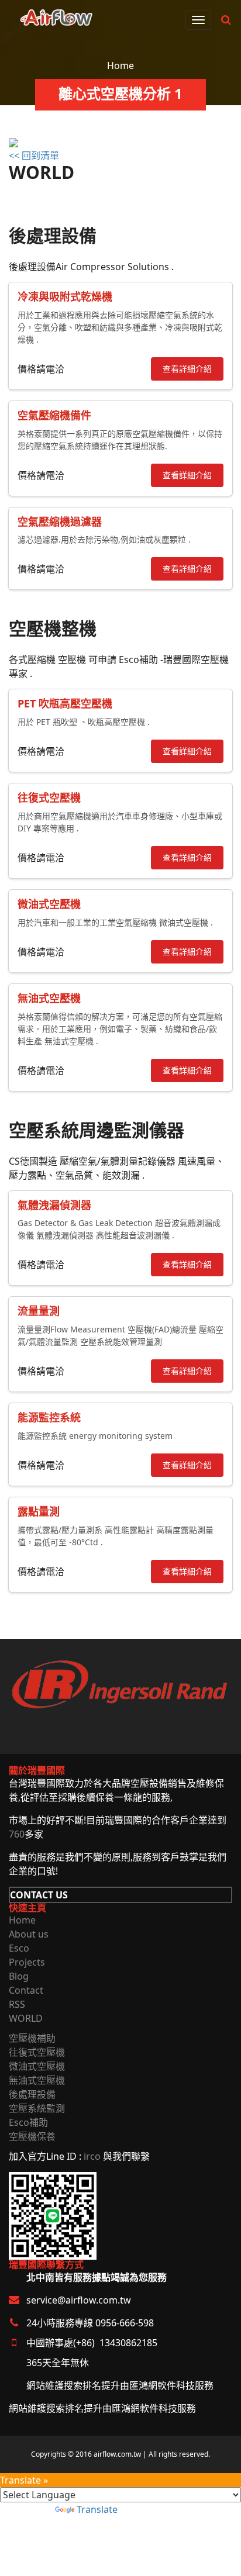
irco (92, 2156)
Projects (27, 1962)
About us (29, 1934)
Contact (26, 1990)
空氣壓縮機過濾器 (60, 522)
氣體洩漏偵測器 (54, 1205)
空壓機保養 (32, 2136)
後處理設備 (32, 2094)
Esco (19, 1948)
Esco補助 (28, 2122)
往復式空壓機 (49, 797)
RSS (17, 2004)
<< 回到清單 (34, 156)
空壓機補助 (32, 2038)
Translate (97, 2509)
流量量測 (39, 1311)
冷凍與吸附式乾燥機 (65, 296)
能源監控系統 (49, 1417)
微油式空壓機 (49, 904)
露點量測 (39, 1511)
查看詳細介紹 (187, 369)
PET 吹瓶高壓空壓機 (65, 703)
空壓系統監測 (37, 2108)
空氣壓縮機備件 (54, 415)
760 (17, 1834)
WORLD (26, 2018)
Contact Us (39, 1895)
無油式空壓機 (49, 998)
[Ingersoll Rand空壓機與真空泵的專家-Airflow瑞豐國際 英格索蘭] (56, 15)
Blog (19, 1976)
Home (120, 65)
